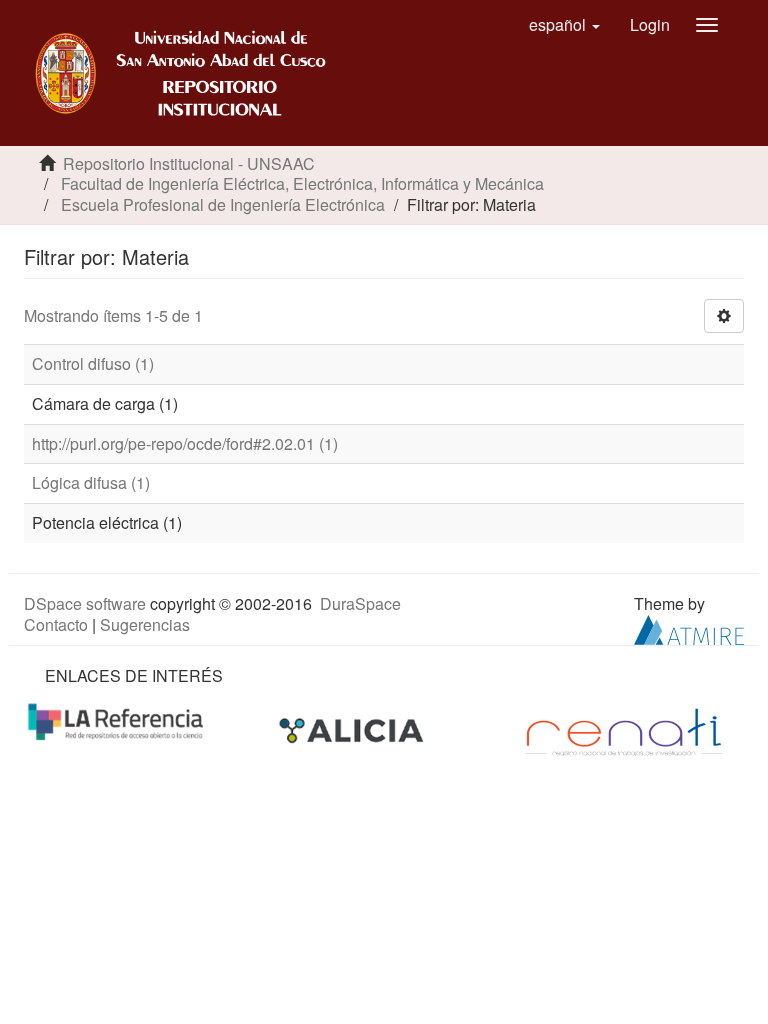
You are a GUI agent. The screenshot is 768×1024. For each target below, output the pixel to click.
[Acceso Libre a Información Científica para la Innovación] (353, 730)
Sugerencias (145, 624)
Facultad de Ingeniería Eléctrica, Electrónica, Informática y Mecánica (302, 183)
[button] (564, 25)
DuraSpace (360, 603)
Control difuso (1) (93, 363)
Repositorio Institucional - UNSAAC (189, 163)
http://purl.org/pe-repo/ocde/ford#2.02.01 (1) (185, 443)
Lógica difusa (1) (91, 482)
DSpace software (85, 603)
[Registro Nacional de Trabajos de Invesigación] (624, 730)
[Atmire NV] (689, 627)
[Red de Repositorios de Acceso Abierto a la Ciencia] (118, 719)
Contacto (56, 624)
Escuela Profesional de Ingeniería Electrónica (223, 204)
